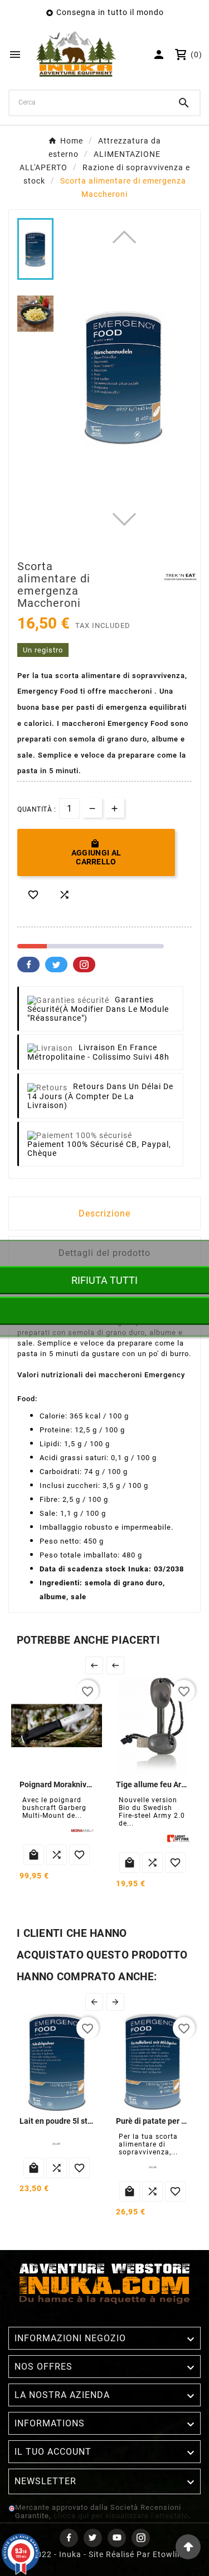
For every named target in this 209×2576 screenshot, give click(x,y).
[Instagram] (141, 2538)
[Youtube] (117, 2538)
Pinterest (84, 965)
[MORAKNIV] (82, 1831)
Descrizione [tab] (104, 1213)
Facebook (28, 965)
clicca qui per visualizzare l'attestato (121, 2516)
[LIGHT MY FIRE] (178, 1838)
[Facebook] (69, 2538)
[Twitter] (93, 2538)
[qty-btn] (115, 808)
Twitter (56, 965)
